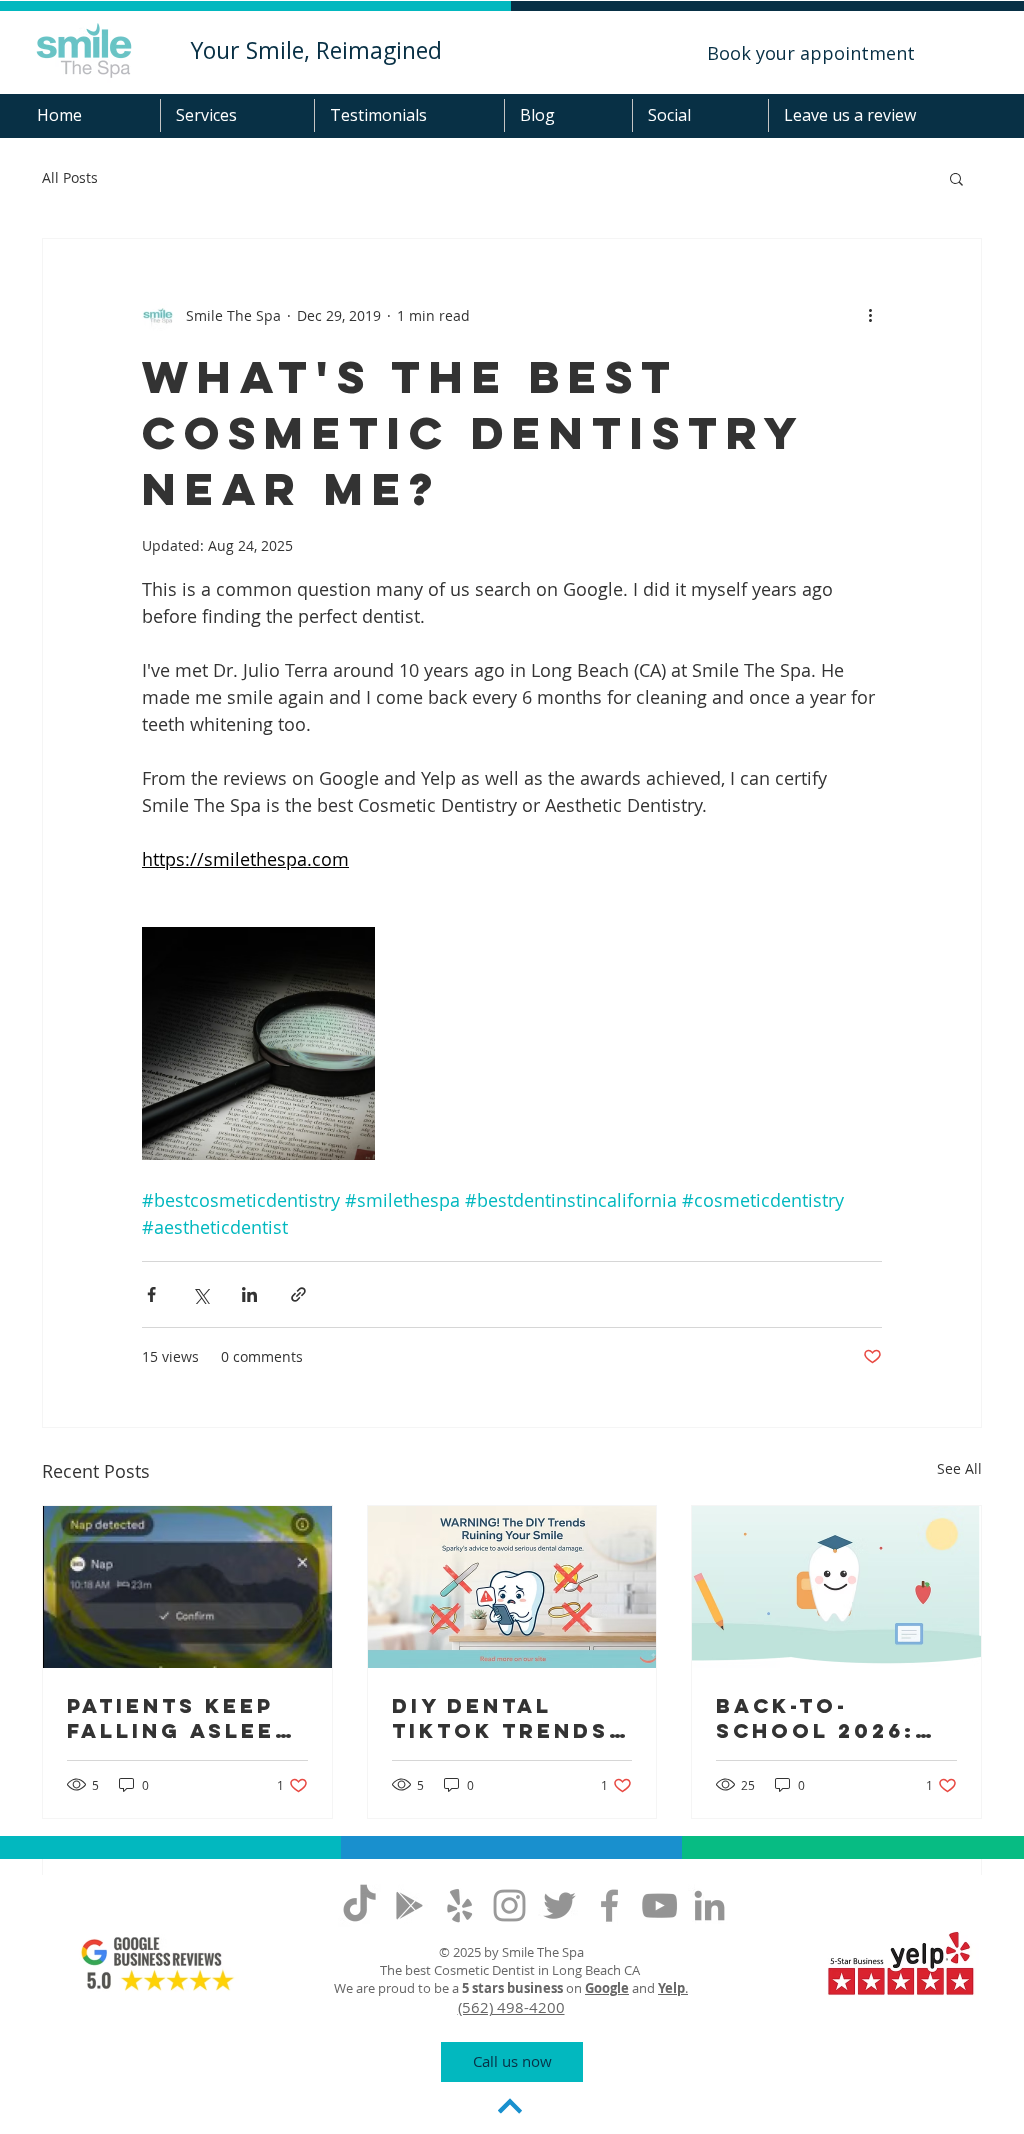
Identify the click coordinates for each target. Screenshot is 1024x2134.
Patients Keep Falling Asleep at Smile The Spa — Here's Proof (179, 1718)
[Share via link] (298, 1294)
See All (959, 1468)
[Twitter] (559, 1905)
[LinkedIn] (709, 1905)
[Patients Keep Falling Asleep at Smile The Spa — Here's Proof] (187, 1587)
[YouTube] (659, 1905)
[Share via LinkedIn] (249, 1294)
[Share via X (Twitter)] (200, 1294)
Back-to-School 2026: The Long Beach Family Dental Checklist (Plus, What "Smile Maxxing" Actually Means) (835, 1718)
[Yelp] (459, 1905)
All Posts (70, 177)
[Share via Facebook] (151, 1294)
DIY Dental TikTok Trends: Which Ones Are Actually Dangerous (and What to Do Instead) (511, 1718)
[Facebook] (609, 1905)
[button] (237, 115)
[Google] (409, 1905)
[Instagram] (509, 1905)
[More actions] (870, 315)
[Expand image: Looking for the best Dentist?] (258, 1043)
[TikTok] (359, 1905)
